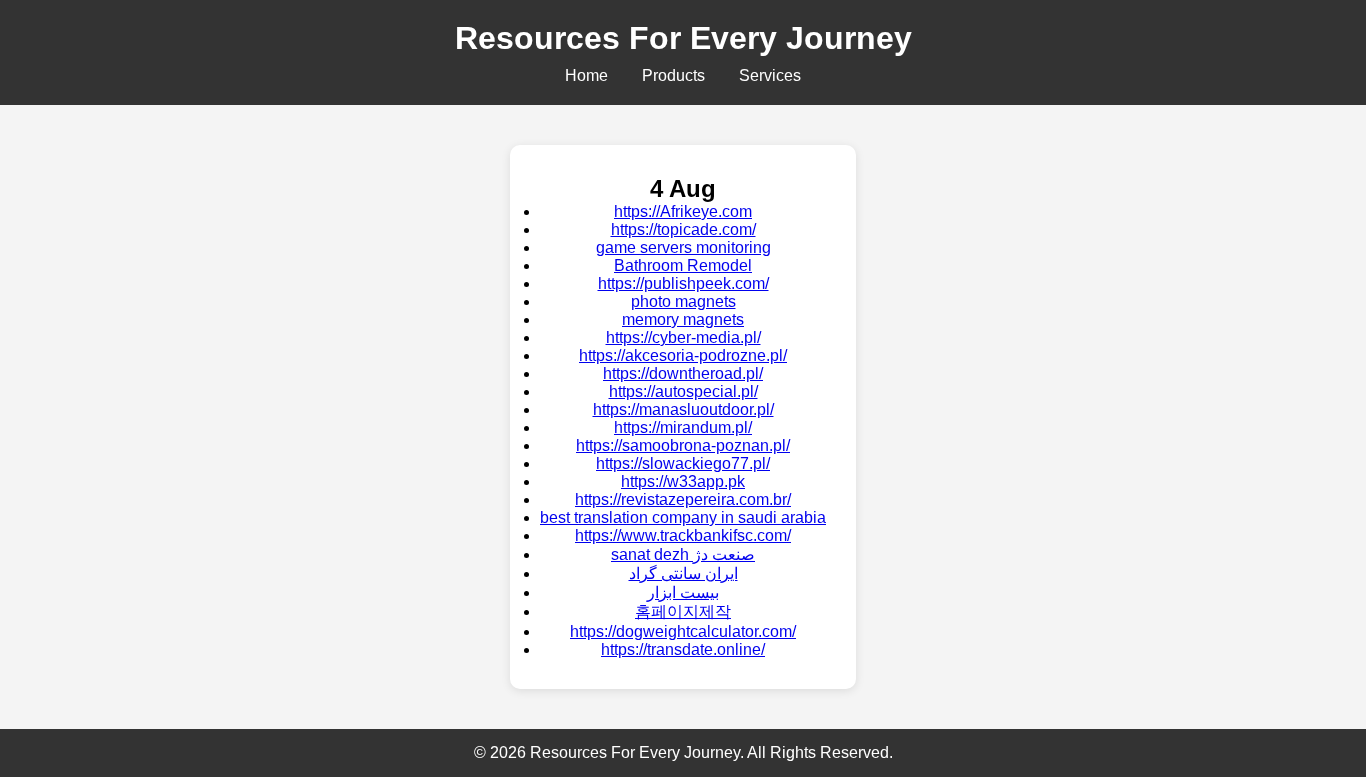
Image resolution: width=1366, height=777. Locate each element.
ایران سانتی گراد (683, 573)
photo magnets (683, 301)
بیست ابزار (683, 592)
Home (586, 75)
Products (673, 75)
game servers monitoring (683, 247)
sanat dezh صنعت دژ (683, 554)
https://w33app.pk (683, 481)
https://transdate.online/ (683, 649)
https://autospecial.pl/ (683, 391)
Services (770, 75)
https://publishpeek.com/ (683, 283)
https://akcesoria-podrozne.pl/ (683, 355)
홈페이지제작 (683, 611)
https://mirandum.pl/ (683, 427)
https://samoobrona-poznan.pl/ (683, 445)
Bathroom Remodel (683, 265)
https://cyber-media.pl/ (683, 337)
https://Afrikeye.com (683, 211)
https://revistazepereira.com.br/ (683, 499)
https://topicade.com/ (683, 229)
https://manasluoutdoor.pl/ (683, 409)
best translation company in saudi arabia (683, 517)
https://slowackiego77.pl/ (683, 463)
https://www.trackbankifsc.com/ (683, 535)
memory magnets (683, 319)
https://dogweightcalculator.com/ (683, 631)
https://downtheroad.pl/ (683, 373)
